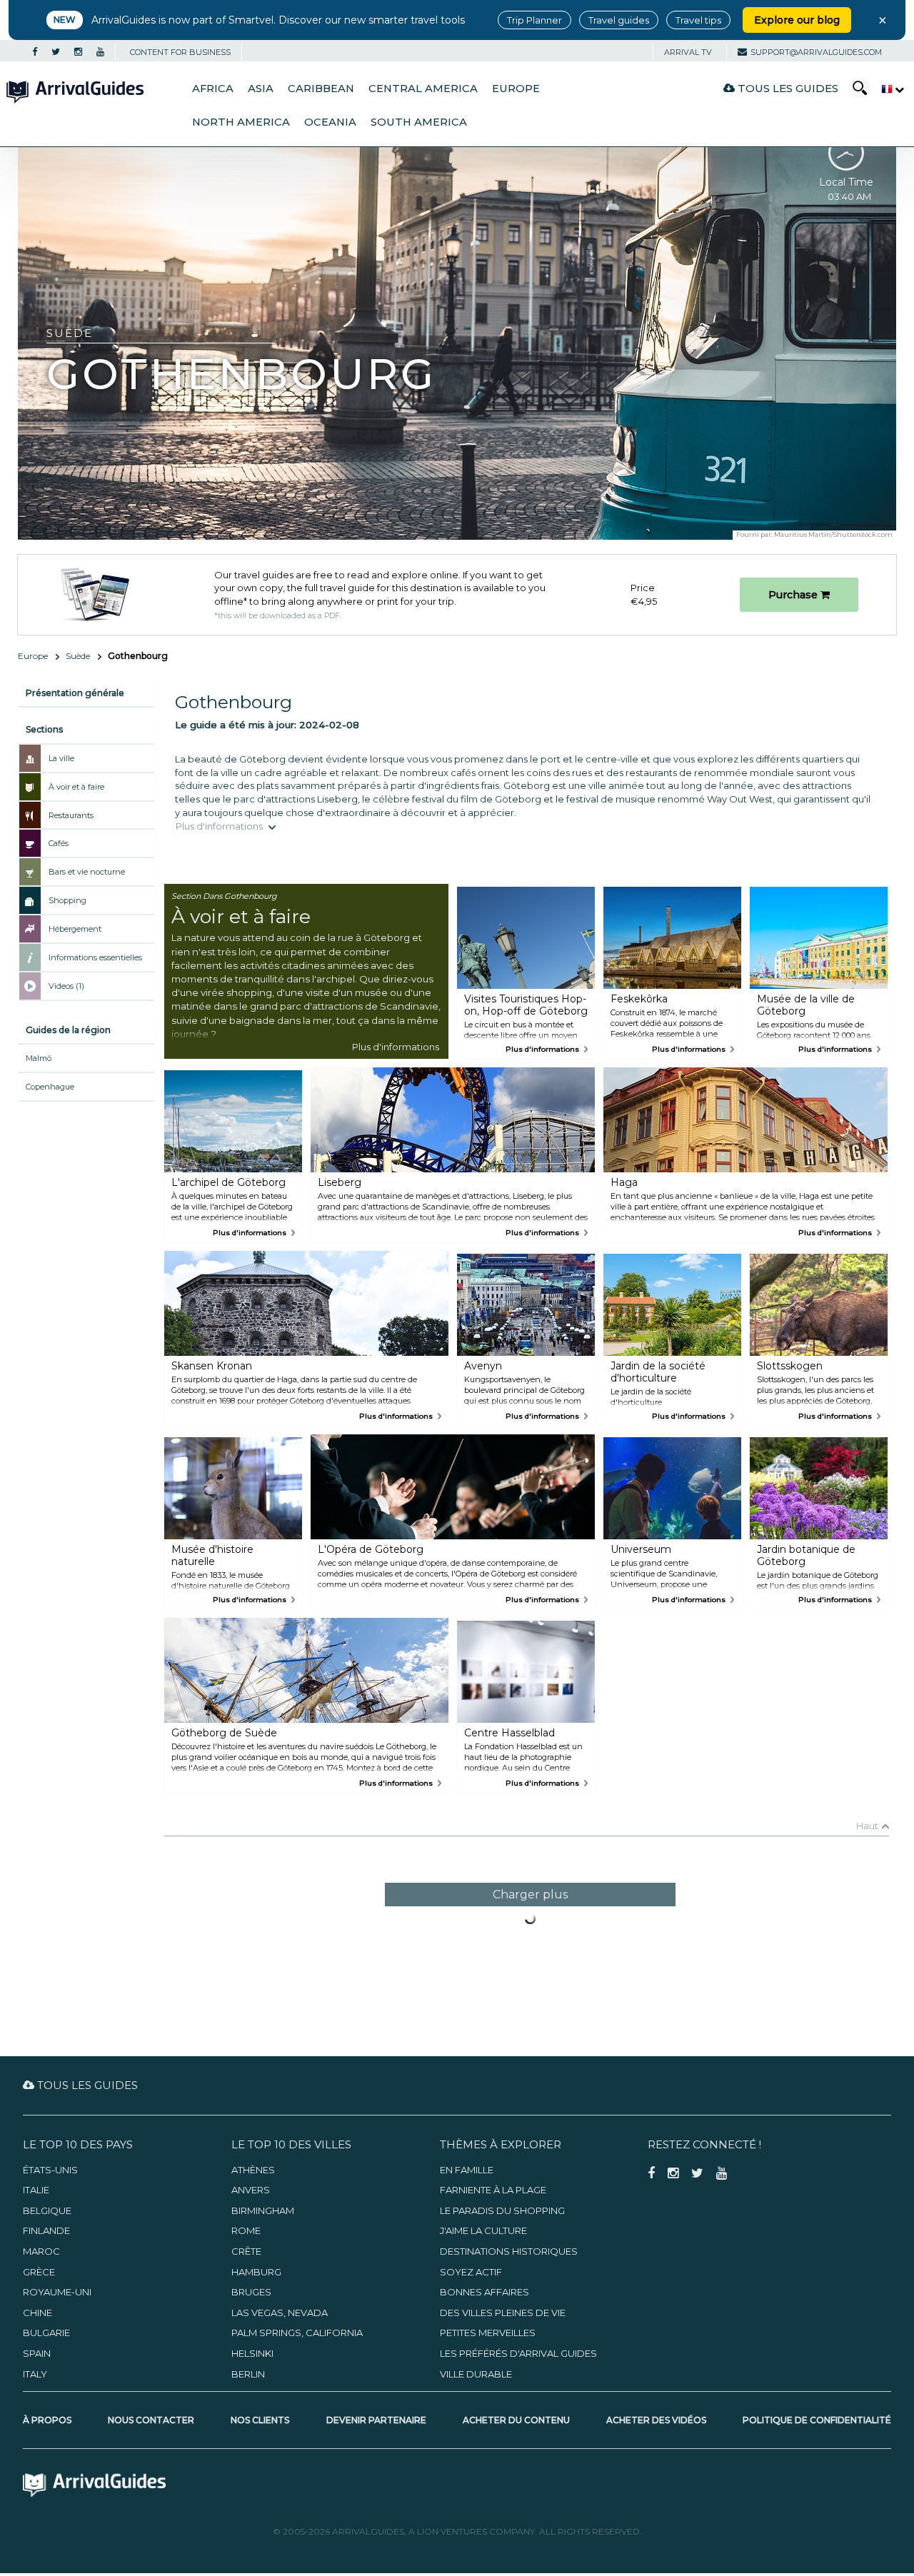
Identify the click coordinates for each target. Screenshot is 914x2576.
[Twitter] (56, 52)
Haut (867, 1826)
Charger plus (530, 1895)
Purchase (794, 595)
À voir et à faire (76, 787)
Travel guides (619, 20)
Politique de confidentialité (817, 2420)
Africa (213, 89)
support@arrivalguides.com (816, 52)
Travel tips (698, 20)
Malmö (39, 1058)
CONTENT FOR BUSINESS (180, 52)
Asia (261, 89)
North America (241, 122)
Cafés (59, 843)
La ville (61, 758)
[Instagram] (78, 52)
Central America (423, 89)
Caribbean (321, 89)
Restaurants (71, 815)
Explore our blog (797, 20)
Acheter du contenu (516, 2420)
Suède (78, 656)
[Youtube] (100, 52)
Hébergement (75, 929)
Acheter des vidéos (656, 2420)
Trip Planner (534, 20)
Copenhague (50, 1087)
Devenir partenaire (376, 2420)
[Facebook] (35, 52)
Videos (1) (66, 986)
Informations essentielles (95, 957)
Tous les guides (787, 88)
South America (419, 122)
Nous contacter (151, 2420)
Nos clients (260, 2420)
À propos (47, 2420)
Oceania (330, 122)
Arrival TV (688, 52)
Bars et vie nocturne (87, 872)
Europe (516, 89)
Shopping (67, 900)
